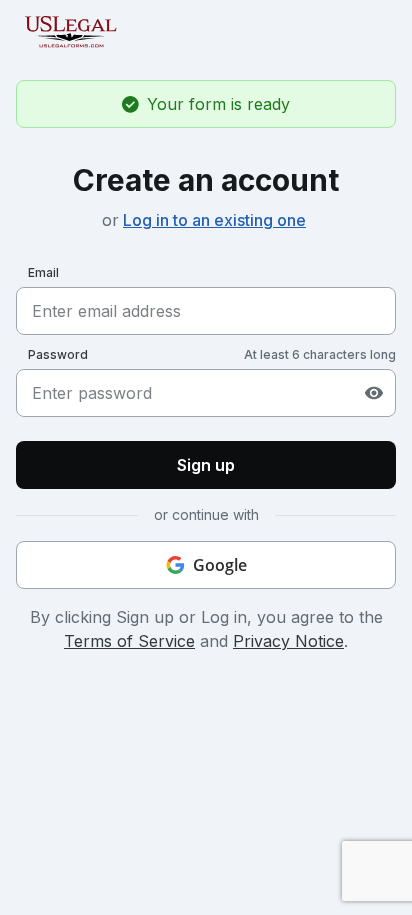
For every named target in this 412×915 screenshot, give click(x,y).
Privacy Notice (288, 641)
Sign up (206, 465)
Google (220, 565)
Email (43, 272)
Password (58, 354)
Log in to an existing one (214, 220)
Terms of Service (129, 641)
